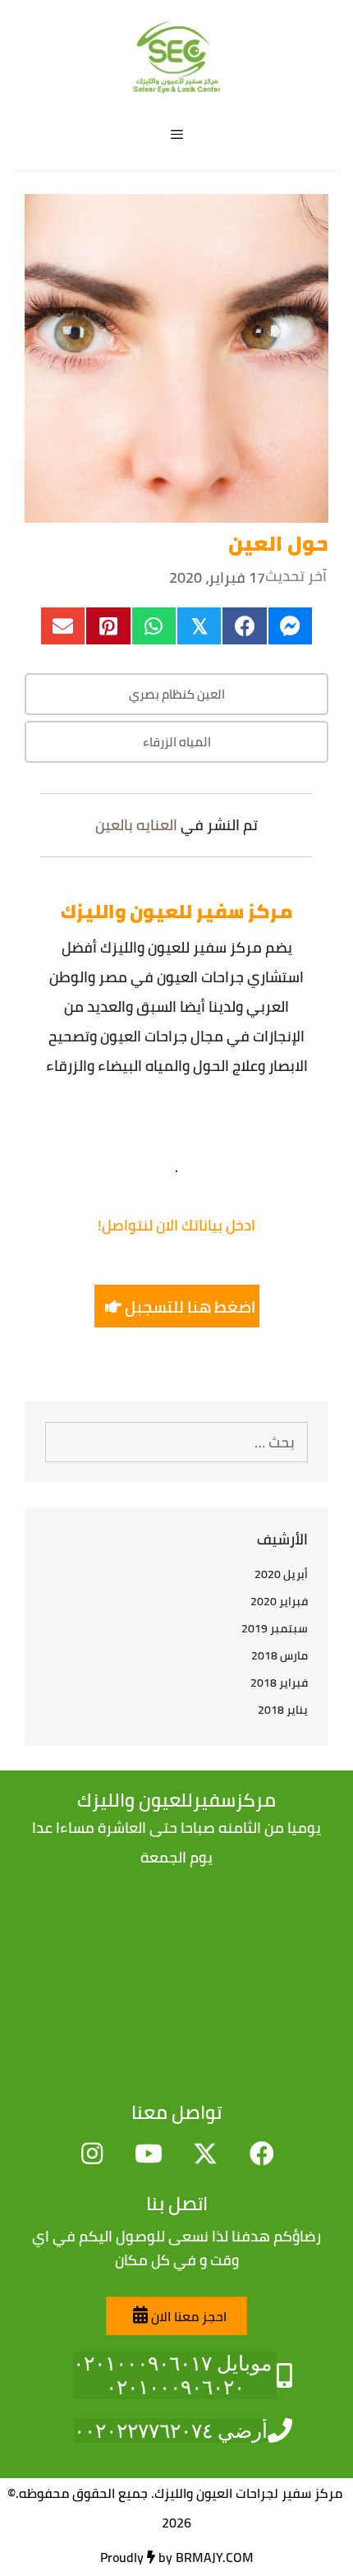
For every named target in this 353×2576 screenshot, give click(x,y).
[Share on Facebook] (244, 626)
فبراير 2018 (279, 1683)
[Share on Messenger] (290, 626)
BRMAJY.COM (215, 2557)
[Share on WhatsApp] (154, 626)
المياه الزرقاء (177, 742)
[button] (177, 1306)
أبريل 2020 (281, 1574)
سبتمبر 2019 (275, 1628)
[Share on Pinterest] (108, 626)
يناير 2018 (283, 1710)
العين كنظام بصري (177, 694)
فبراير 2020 (279, 1601)
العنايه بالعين (136, 825)
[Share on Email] (63, 626)
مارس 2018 (280, 1655)
